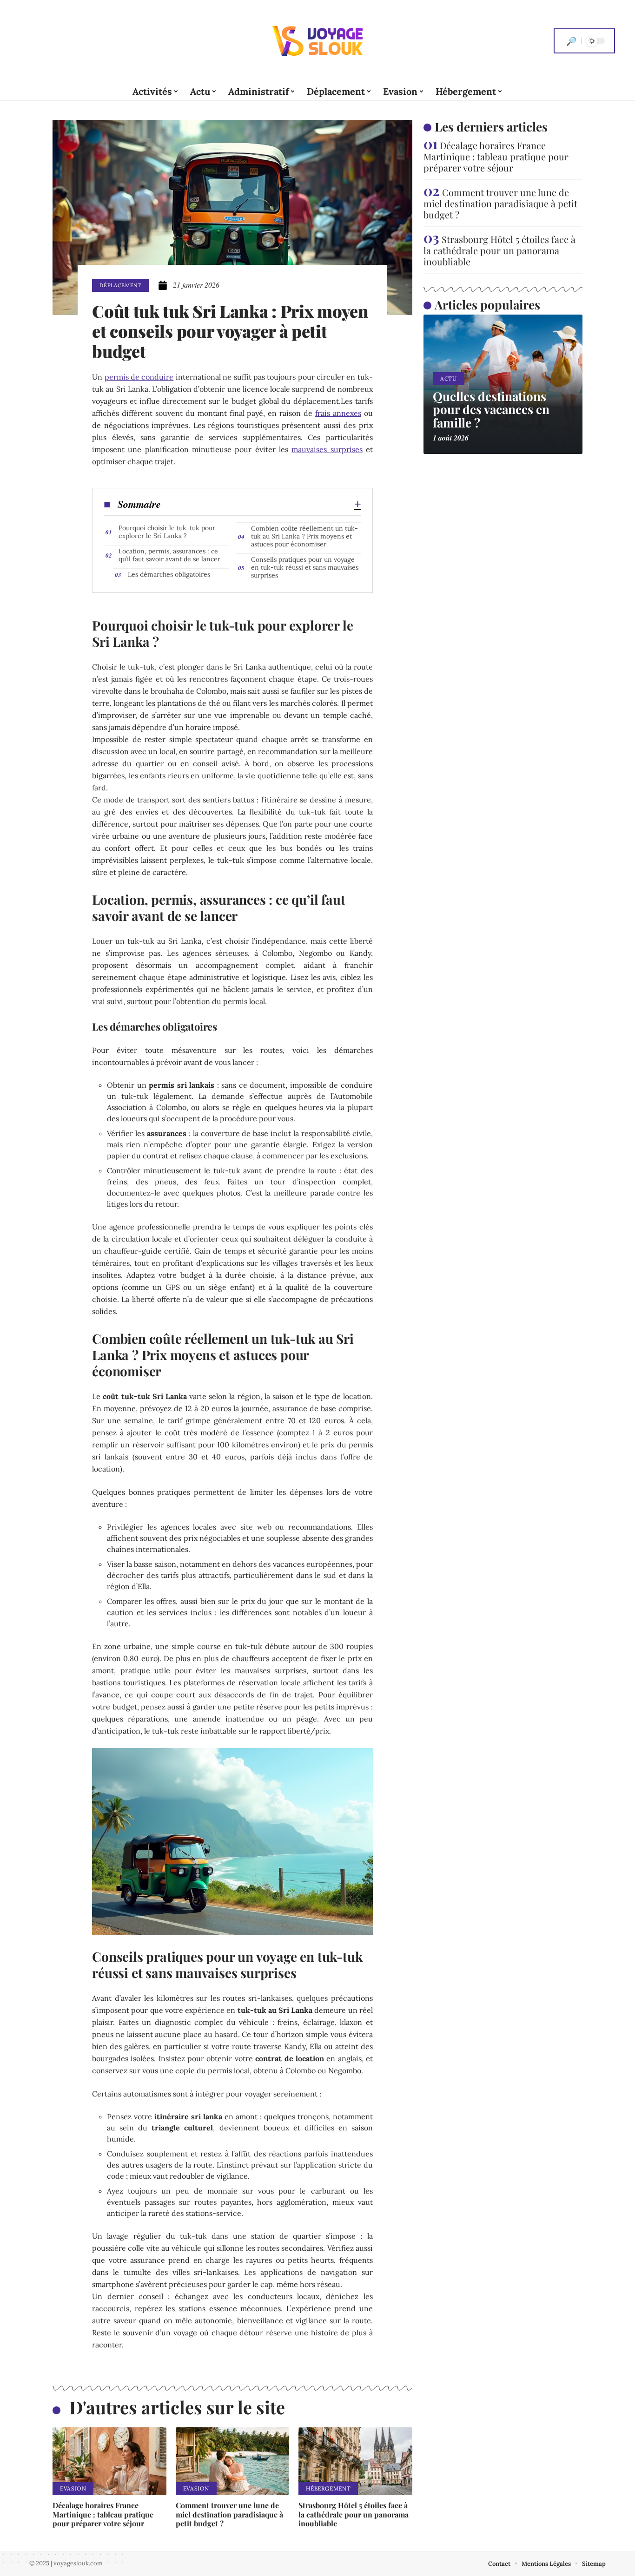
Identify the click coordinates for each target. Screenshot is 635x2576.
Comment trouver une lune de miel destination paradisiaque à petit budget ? (229, 2514)
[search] (571, 41)
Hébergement (328, 2488)
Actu (449, 378)
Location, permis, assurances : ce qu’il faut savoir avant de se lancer (169, 555)
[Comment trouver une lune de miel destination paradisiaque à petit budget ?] (233, 2461)
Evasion (73, 2488)
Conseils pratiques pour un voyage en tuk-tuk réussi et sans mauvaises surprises (305, 567)
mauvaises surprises (327, 449)
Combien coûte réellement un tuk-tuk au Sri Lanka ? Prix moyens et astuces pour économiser (304, 536)
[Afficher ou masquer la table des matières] (261, 504)
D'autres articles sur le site (177, 2407)
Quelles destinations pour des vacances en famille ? (491, 409)
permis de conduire (139, 377)
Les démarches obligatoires (169, 574)
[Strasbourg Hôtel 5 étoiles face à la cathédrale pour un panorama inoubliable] (355, 2461)
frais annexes (338, 413)
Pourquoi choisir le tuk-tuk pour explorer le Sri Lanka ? (167, 532)
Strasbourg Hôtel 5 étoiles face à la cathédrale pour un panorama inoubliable (354, 2514)
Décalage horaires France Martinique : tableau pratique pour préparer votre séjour (103, 2514)
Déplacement (120, 285)
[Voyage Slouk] (317, 41)
